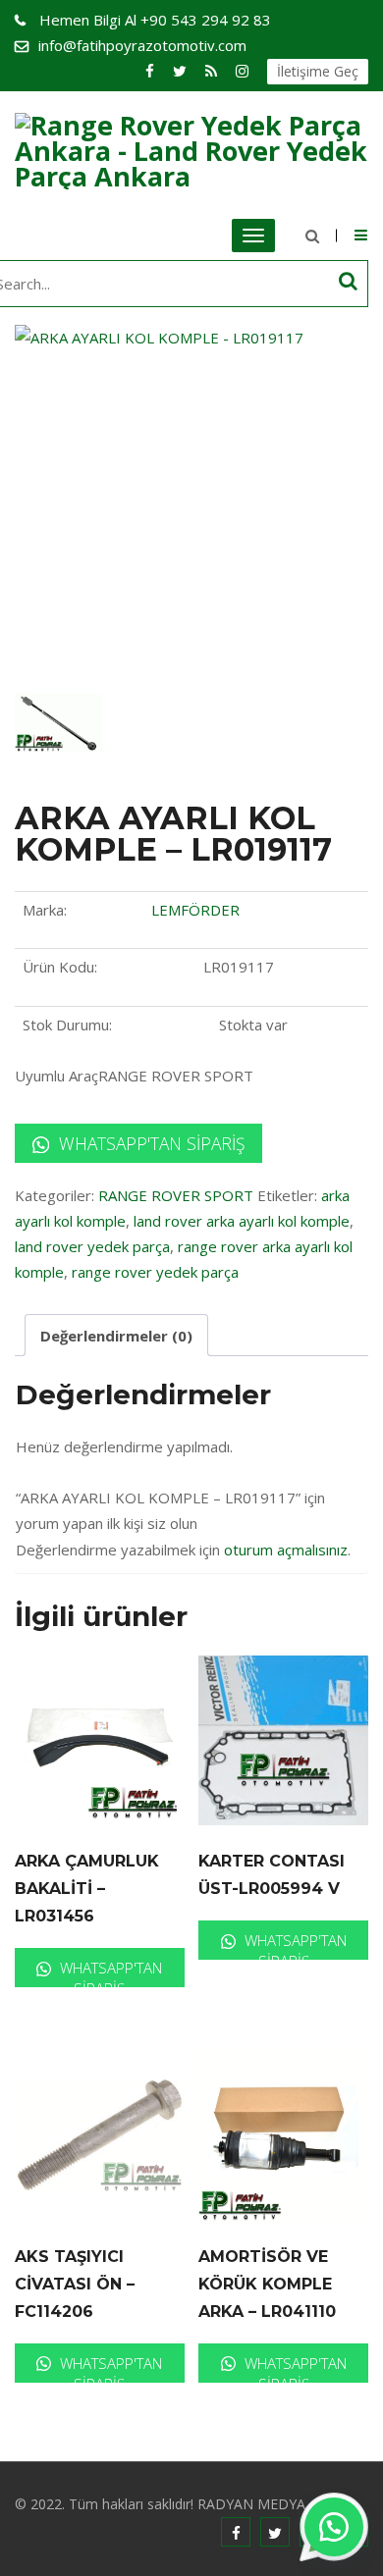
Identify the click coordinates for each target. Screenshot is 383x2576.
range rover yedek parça (155, 1272)
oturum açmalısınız (286, 1550)
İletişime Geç (318, 71)
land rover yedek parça (92, 1246)
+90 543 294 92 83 (155, 20)
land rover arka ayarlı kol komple (242, 1221)
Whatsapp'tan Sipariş (149, 1143)
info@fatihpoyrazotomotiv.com (142, 45)
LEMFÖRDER (195, 910)
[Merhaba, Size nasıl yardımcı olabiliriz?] (334, 2527)
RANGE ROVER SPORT (176, 1195)
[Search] (348, 281)
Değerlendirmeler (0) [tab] (116, 1336)
